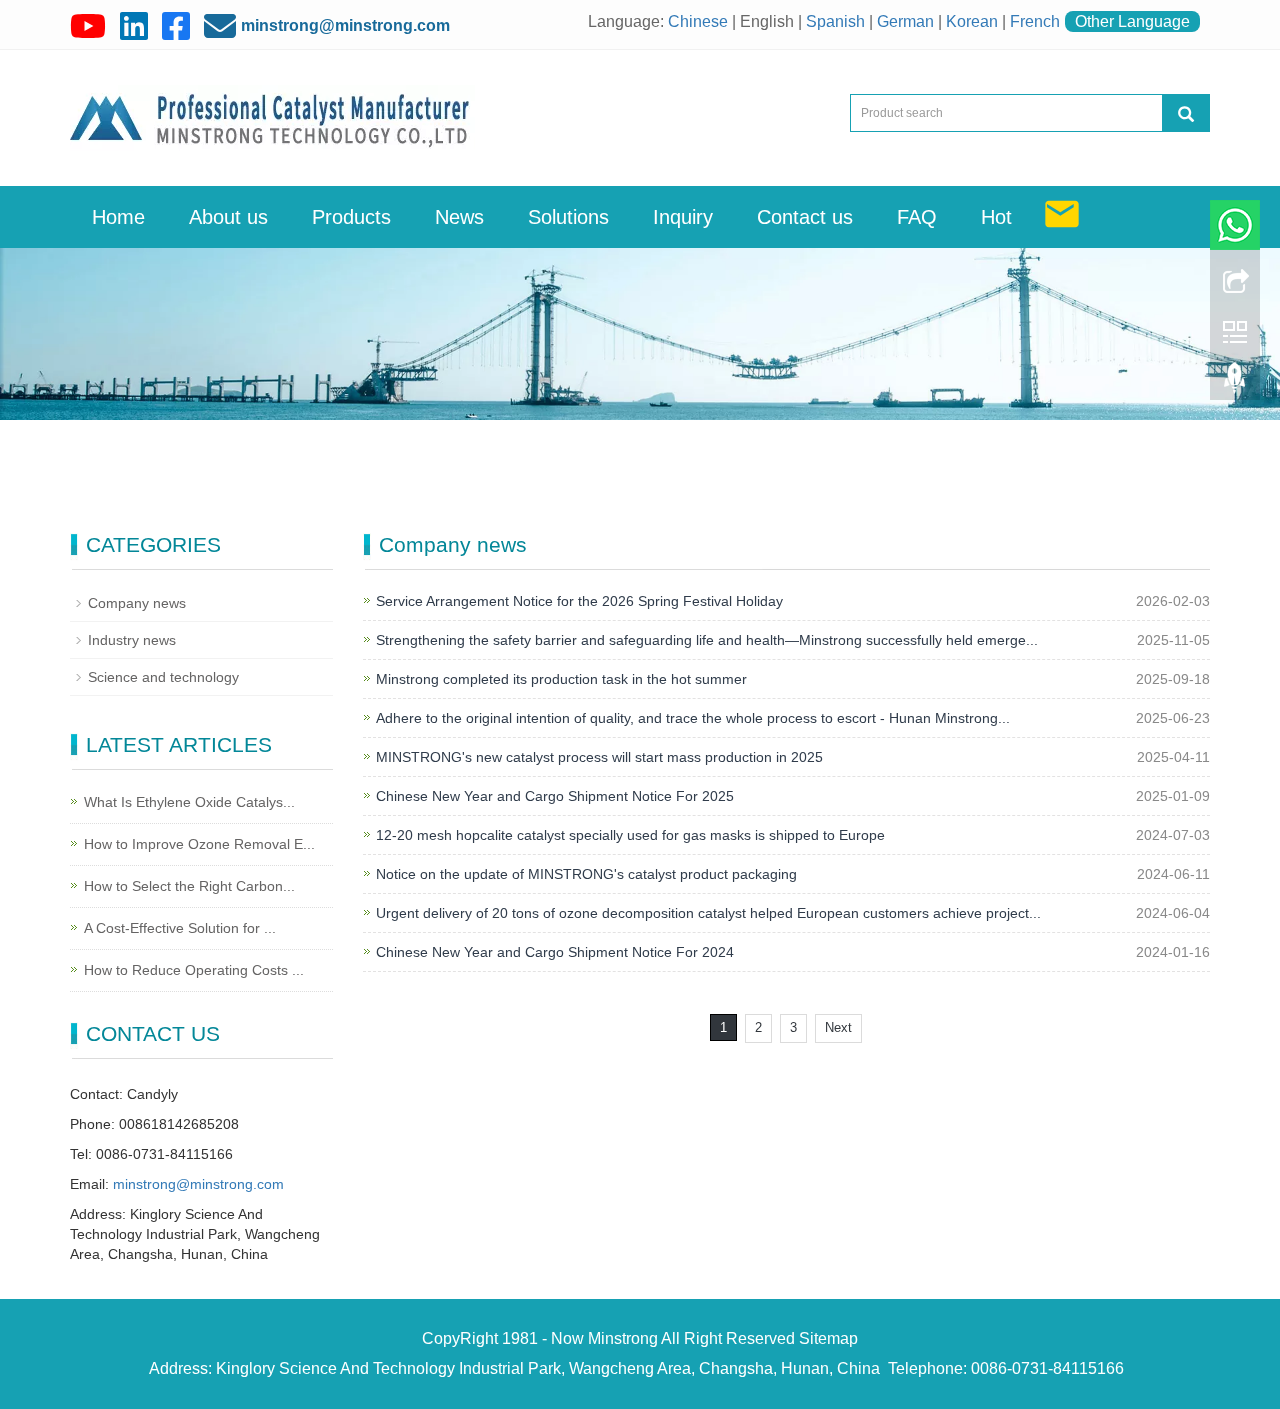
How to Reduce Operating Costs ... (194, 970)
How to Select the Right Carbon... (189, 886)
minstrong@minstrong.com (345, 25)
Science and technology (163, 677)
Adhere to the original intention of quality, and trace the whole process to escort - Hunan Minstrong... (693, 718)
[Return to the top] (1235, 383)
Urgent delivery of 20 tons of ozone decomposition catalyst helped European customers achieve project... (708, 913)
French (1035, 21)
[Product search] (1186, 113)
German (905, 21)
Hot (996, 217)
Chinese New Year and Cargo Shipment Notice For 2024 (555, 952)
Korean (972, 21)
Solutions (568, 217)
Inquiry (683, 217)
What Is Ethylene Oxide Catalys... (189, 802)
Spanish (835, 21)
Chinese (698, 21)
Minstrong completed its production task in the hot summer (561, 679)
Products (351, 217)
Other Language (1132, 21)
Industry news (132, 640)
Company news (137, 603)
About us (228, 217)
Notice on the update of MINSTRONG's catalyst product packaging (586, 874)
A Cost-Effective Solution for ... (180, 928)
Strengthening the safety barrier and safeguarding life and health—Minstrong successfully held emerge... (707, 640)
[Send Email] (1062, 215)
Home (118, 217)
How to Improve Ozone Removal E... (199, 844)
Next (838, 1027)
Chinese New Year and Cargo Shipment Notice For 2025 (555, 796)
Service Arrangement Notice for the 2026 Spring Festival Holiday (579, 601)
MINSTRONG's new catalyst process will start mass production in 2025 (599, 757)
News (459, 217)
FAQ (917, 217)
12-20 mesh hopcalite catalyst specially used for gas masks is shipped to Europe (630, 835)
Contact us (805, 217)
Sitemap (828, 1338)
